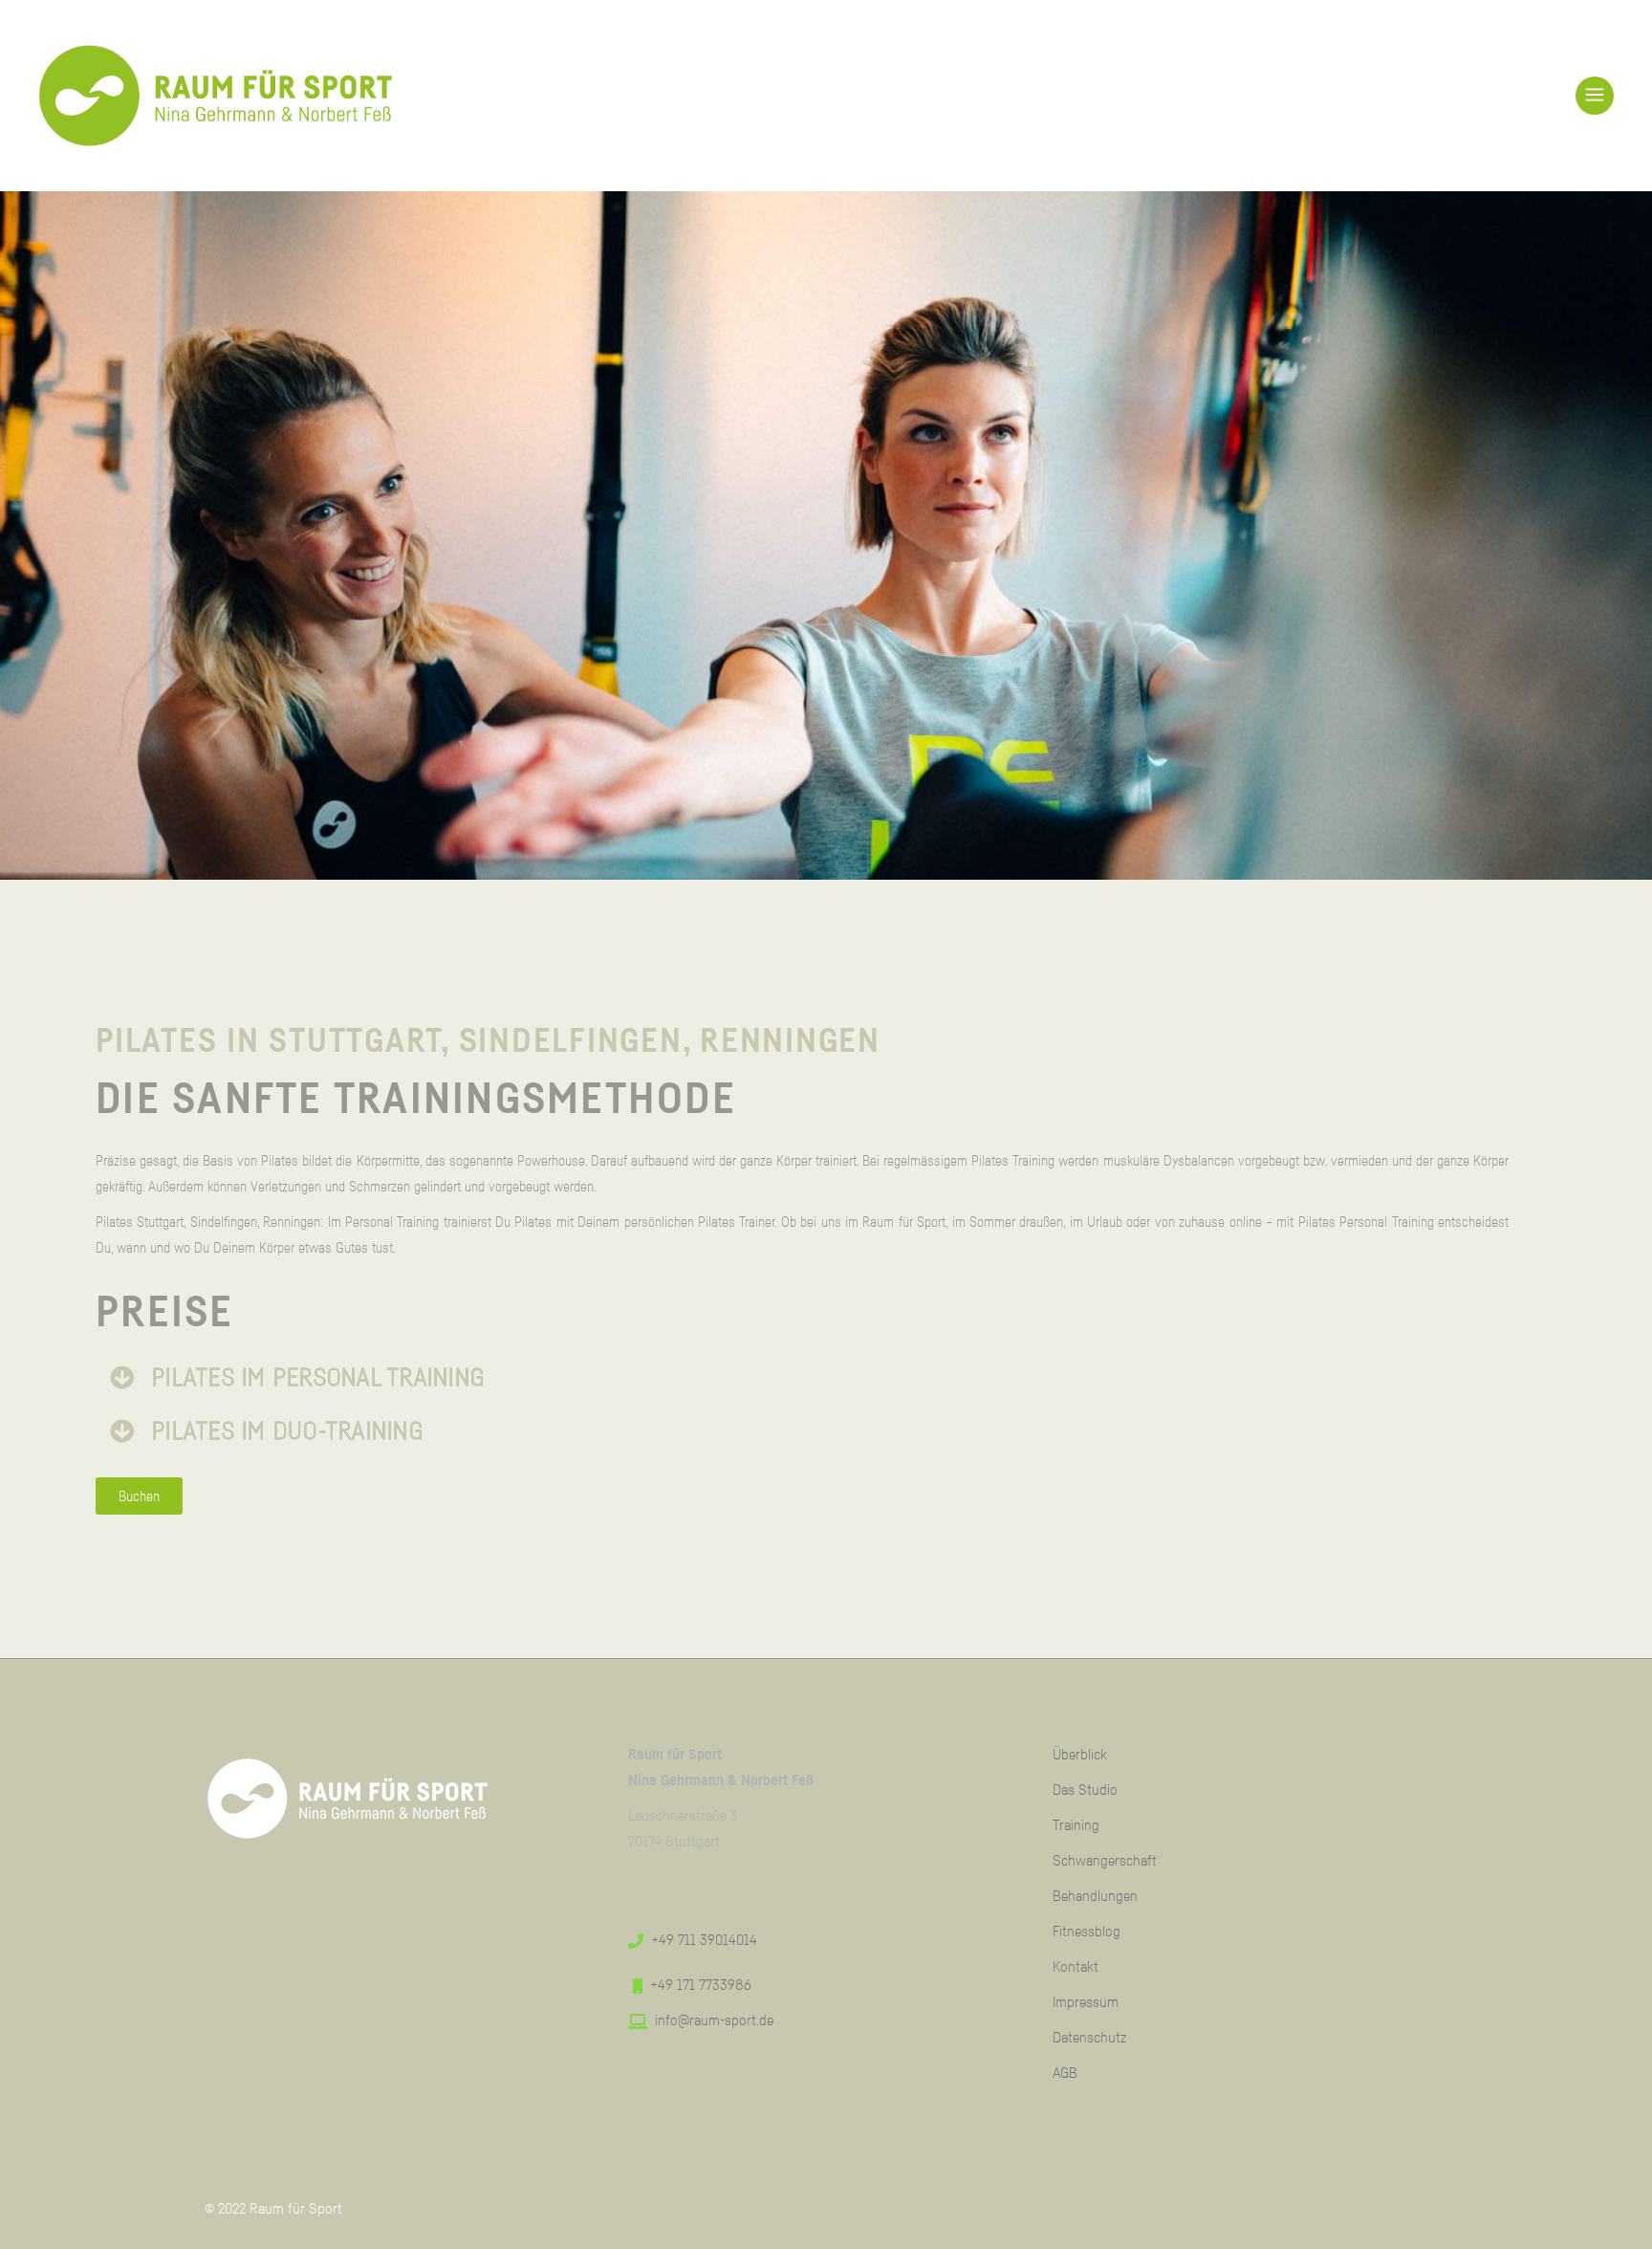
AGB (1065, 2072)
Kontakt (1076, 1966)
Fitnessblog (1087, 1931)
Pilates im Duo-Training (288, 1430)
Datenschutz (1089, 2037)
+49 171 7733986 (701, 1984)
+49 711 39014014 (704, 1939)
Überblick (1080, 1754)
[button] (874, 1378)
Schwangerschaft (1105, 1860)
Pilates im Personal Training (318, 1377)
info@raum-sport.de (714, 2020)
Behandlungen (1095, 1895)
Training (1076, 1824)
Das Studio (1085, 1789)
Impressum (1086, 2001)
